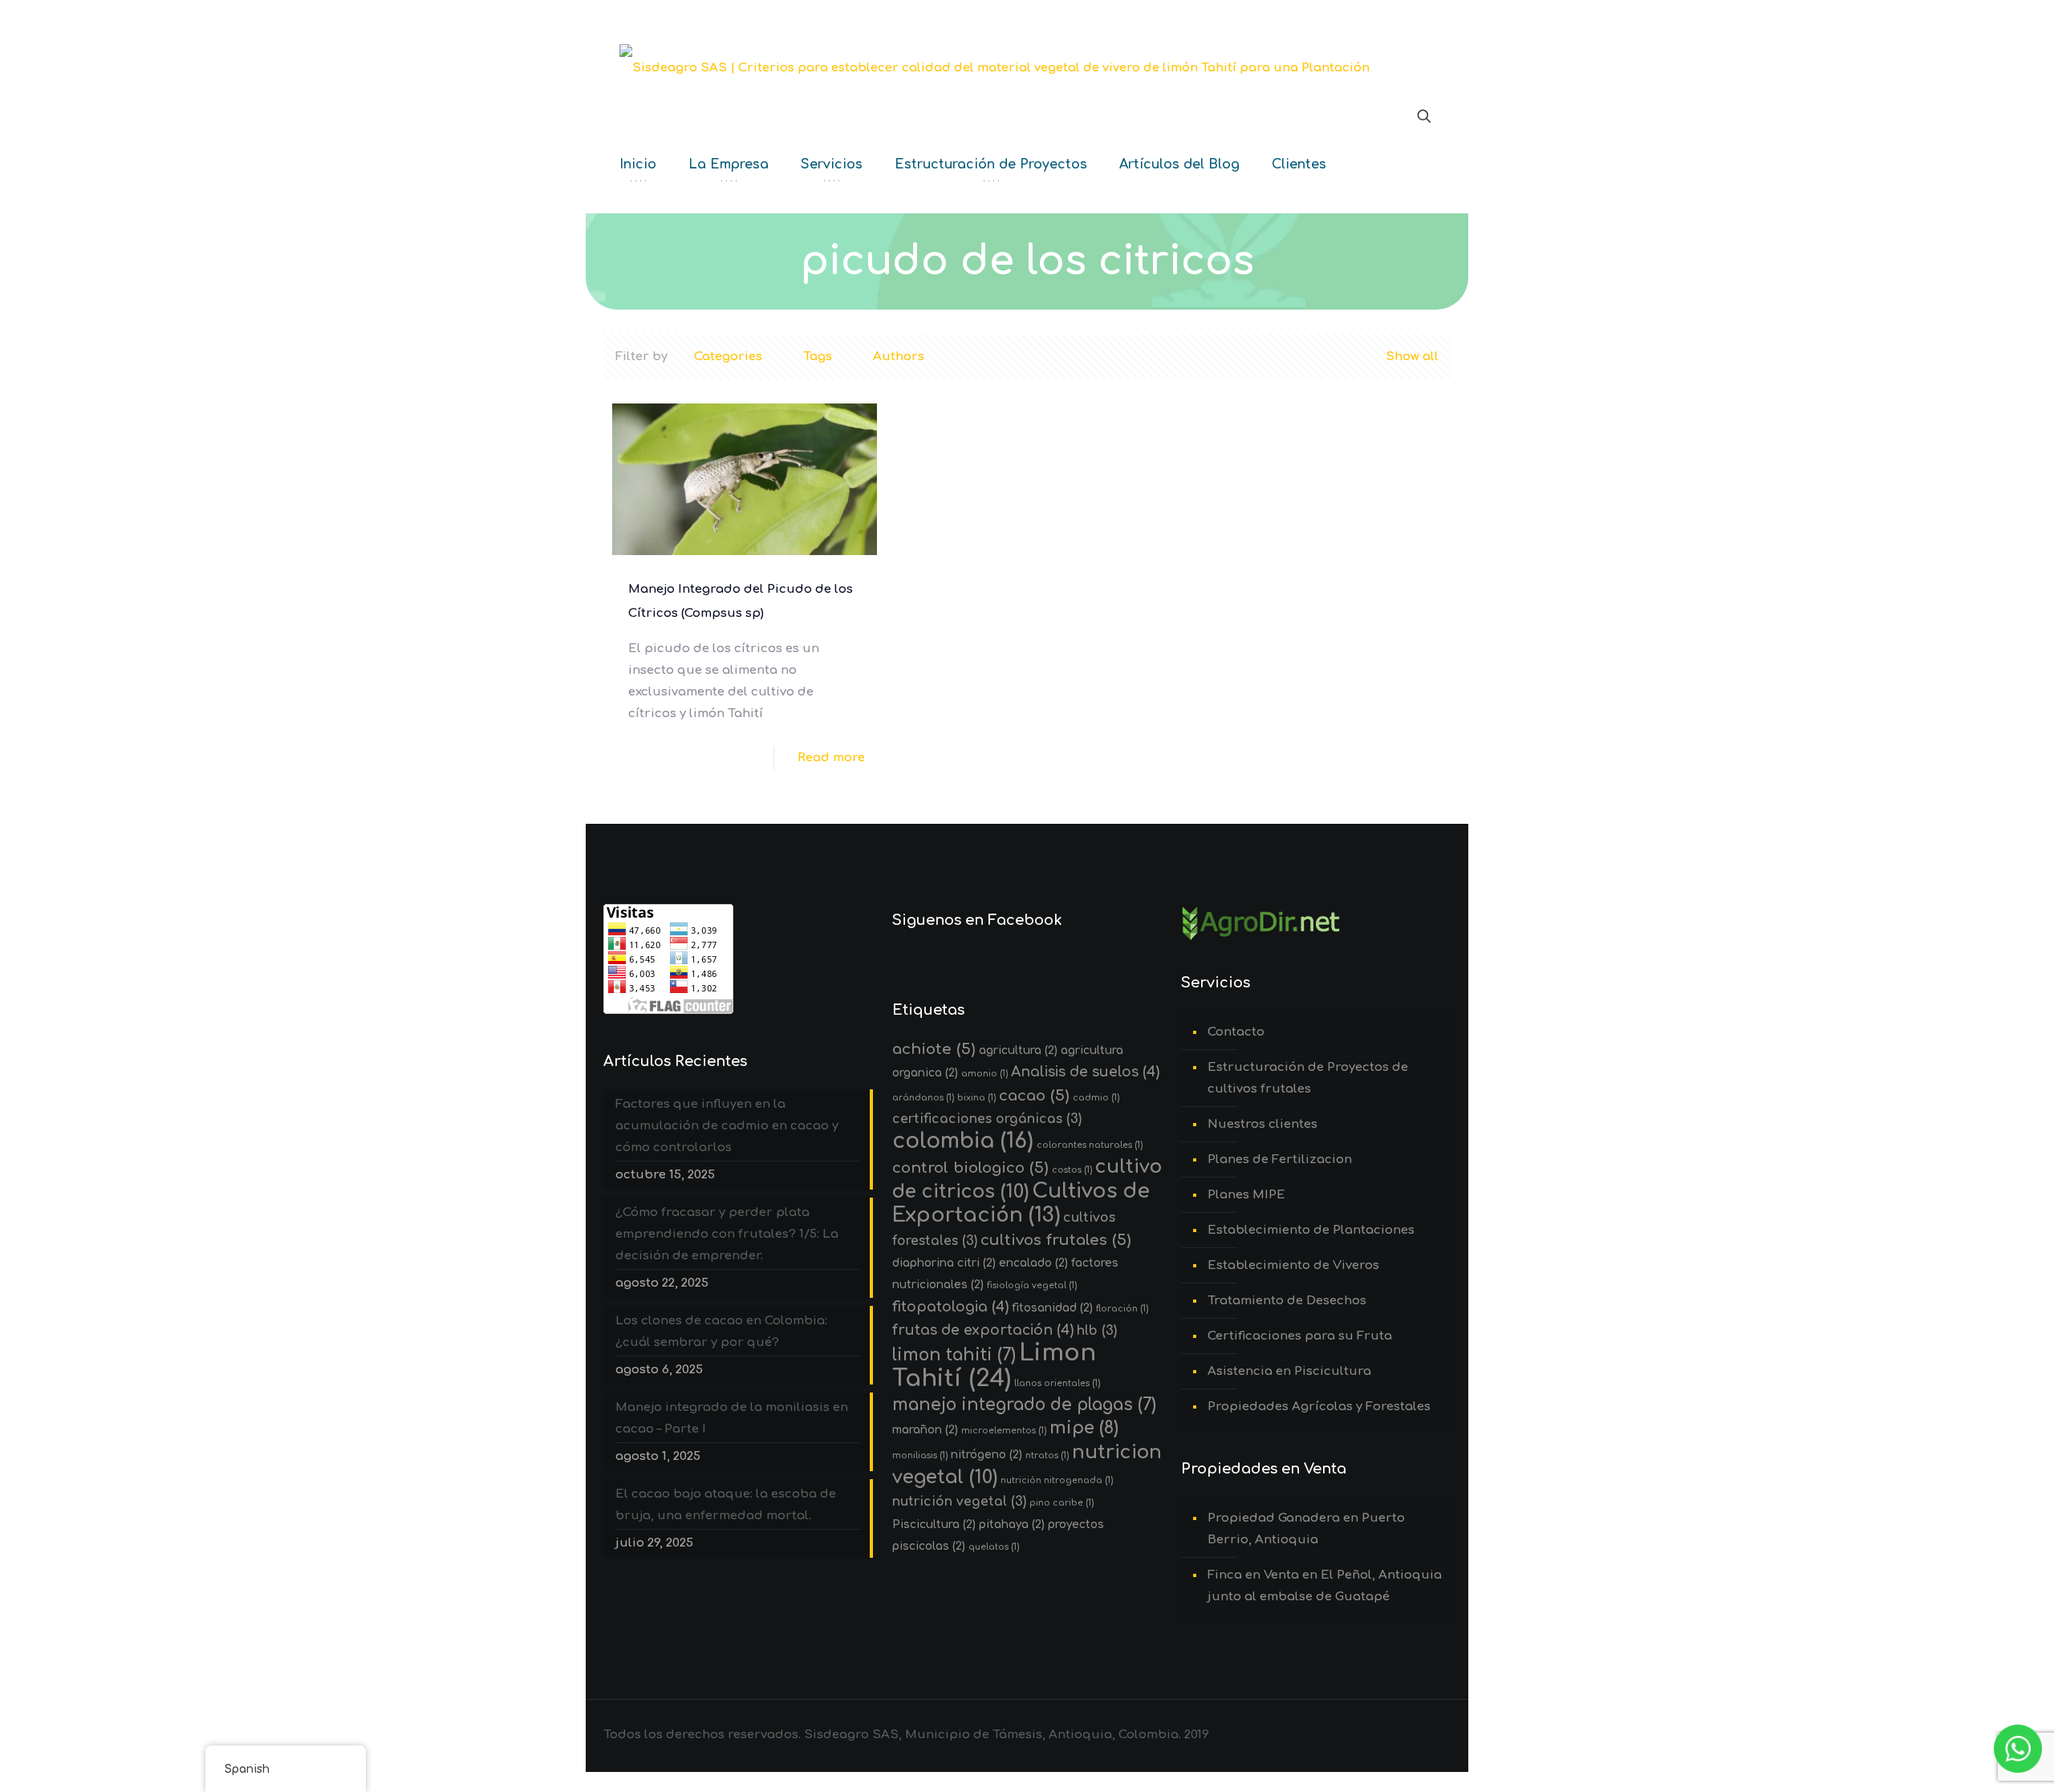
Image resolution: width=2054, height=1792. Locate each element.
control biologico (970, 1168)
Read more (831, 758)
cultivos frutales (1056, 1240)
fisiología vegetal (1032, 1285)
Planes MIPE (1246, 1195)
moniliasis (920, 1455)
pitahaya (1012, 1524)
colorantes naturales (1090, 1145)
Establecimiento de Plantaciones (1311, 1230)
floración (1122, 1309)
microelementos (1004, 1431)
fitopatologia (950, 1307)
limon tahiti (954, 1355)
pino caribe (1062, 1503)
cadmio (1096, 1098)
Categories (728, 357)
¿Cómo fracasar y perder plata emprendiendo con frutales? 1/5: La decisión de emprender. (727, 1234)
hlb (1097, 1331)
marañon (925, 1430)
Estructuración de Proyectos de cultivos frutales (1308, 1078)
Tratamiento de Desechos (1287, 1301)
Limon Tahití (994, 1366)
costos (1072, 1170)
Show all (1412, 357)
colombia (963, 1141)
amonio (984, 1074)
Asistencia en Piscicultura (1289, 1371)
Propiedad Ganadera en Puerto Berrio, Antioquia (1306, 1529)
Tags (818, 357)
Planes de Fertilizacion (1280, 1160)
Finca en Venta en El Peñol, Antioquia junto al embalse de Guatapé (1325, 1586)
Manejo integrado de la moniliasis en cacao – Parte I (732, 1418)
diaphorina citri (944, 1263)
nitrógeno (986, 1455)
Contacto (1236, 1032)
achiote (934, 1049)
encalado (1033, 1263)
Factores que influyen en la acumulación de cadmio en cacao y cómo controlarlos (727, 1126)
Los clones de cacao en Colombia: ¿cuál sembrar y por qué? (721, 1332)
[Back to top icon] (1977, 1759)
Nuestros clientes (1262, 1124)
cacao (1034, 1095)
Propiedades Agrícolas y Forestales (1319, 1407)
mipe (1084, 1428)
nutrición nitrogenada (1057, 1480)
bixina (976, 1098)
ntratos (1047, 1455)
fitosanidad (1052, 1308)
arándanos (923, 1098)
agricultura (1018, 1050)
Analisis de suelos (1085, 1072)
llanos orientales (1057, 1383)
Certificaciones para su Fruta (1300, 1336)
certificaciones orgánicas (987, 1119)
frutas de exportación (983, 1330)
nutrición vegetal (959, 1502)
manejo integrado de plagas (1024, 1405)
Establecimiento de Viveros (1293, 1265)
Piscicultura (934, 1524)
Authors (899, 357)
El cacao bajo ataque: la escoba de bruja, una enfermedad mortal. (726, 1505)
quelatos (994, 1547)
